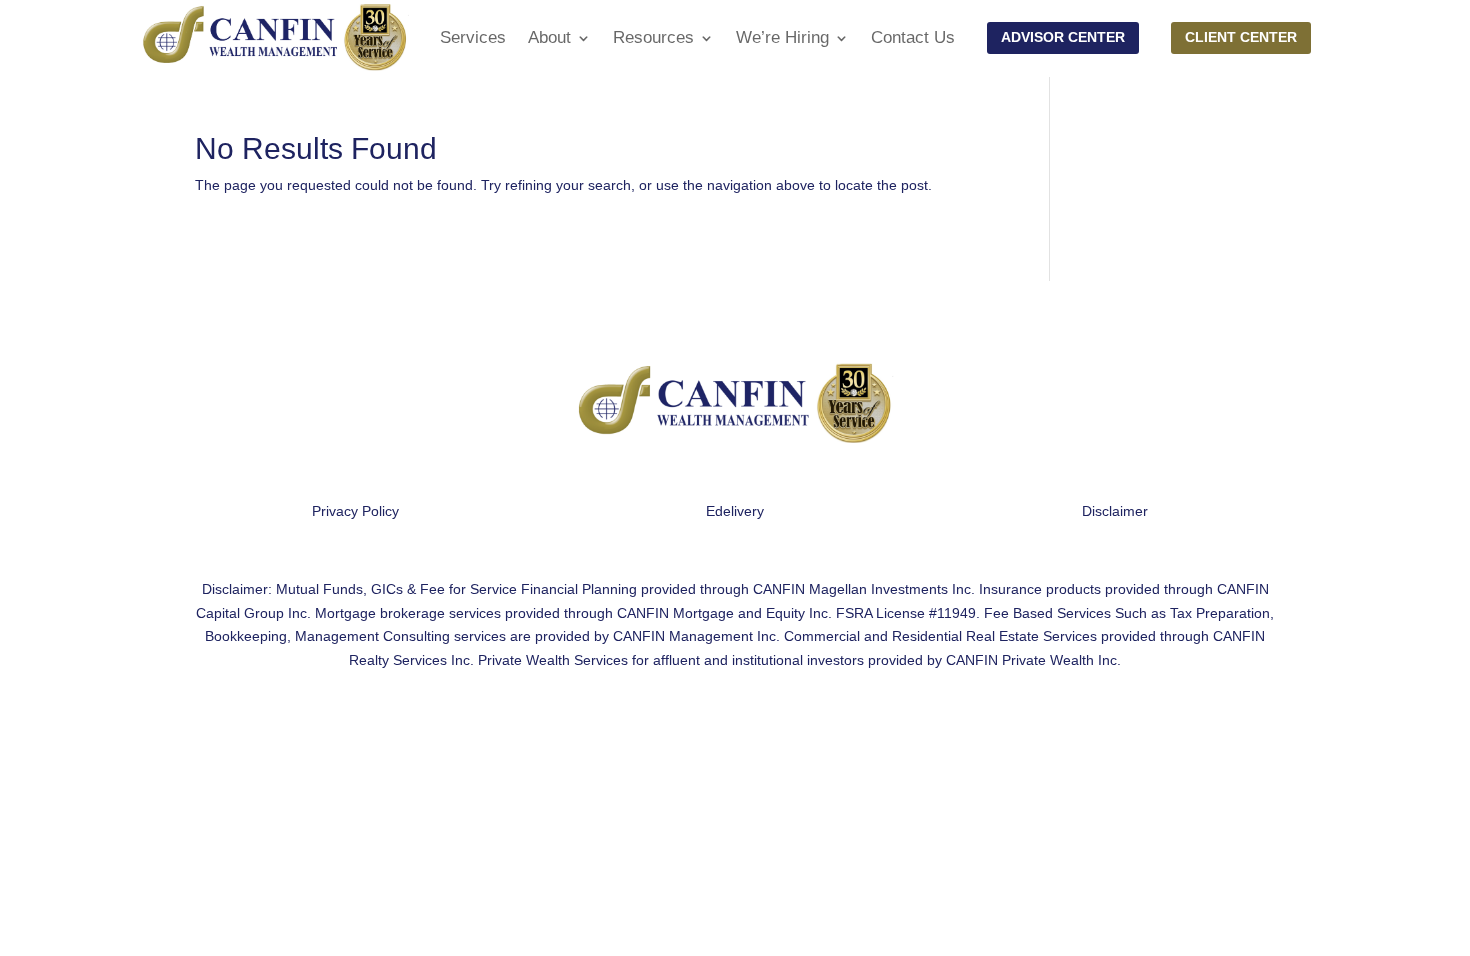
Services (473, 37)
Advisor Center (1063, 37)
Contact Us (913, 37)
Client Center (1241, 37)
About (549, 37)
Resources (653, 37)
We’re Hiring (782, 37)
